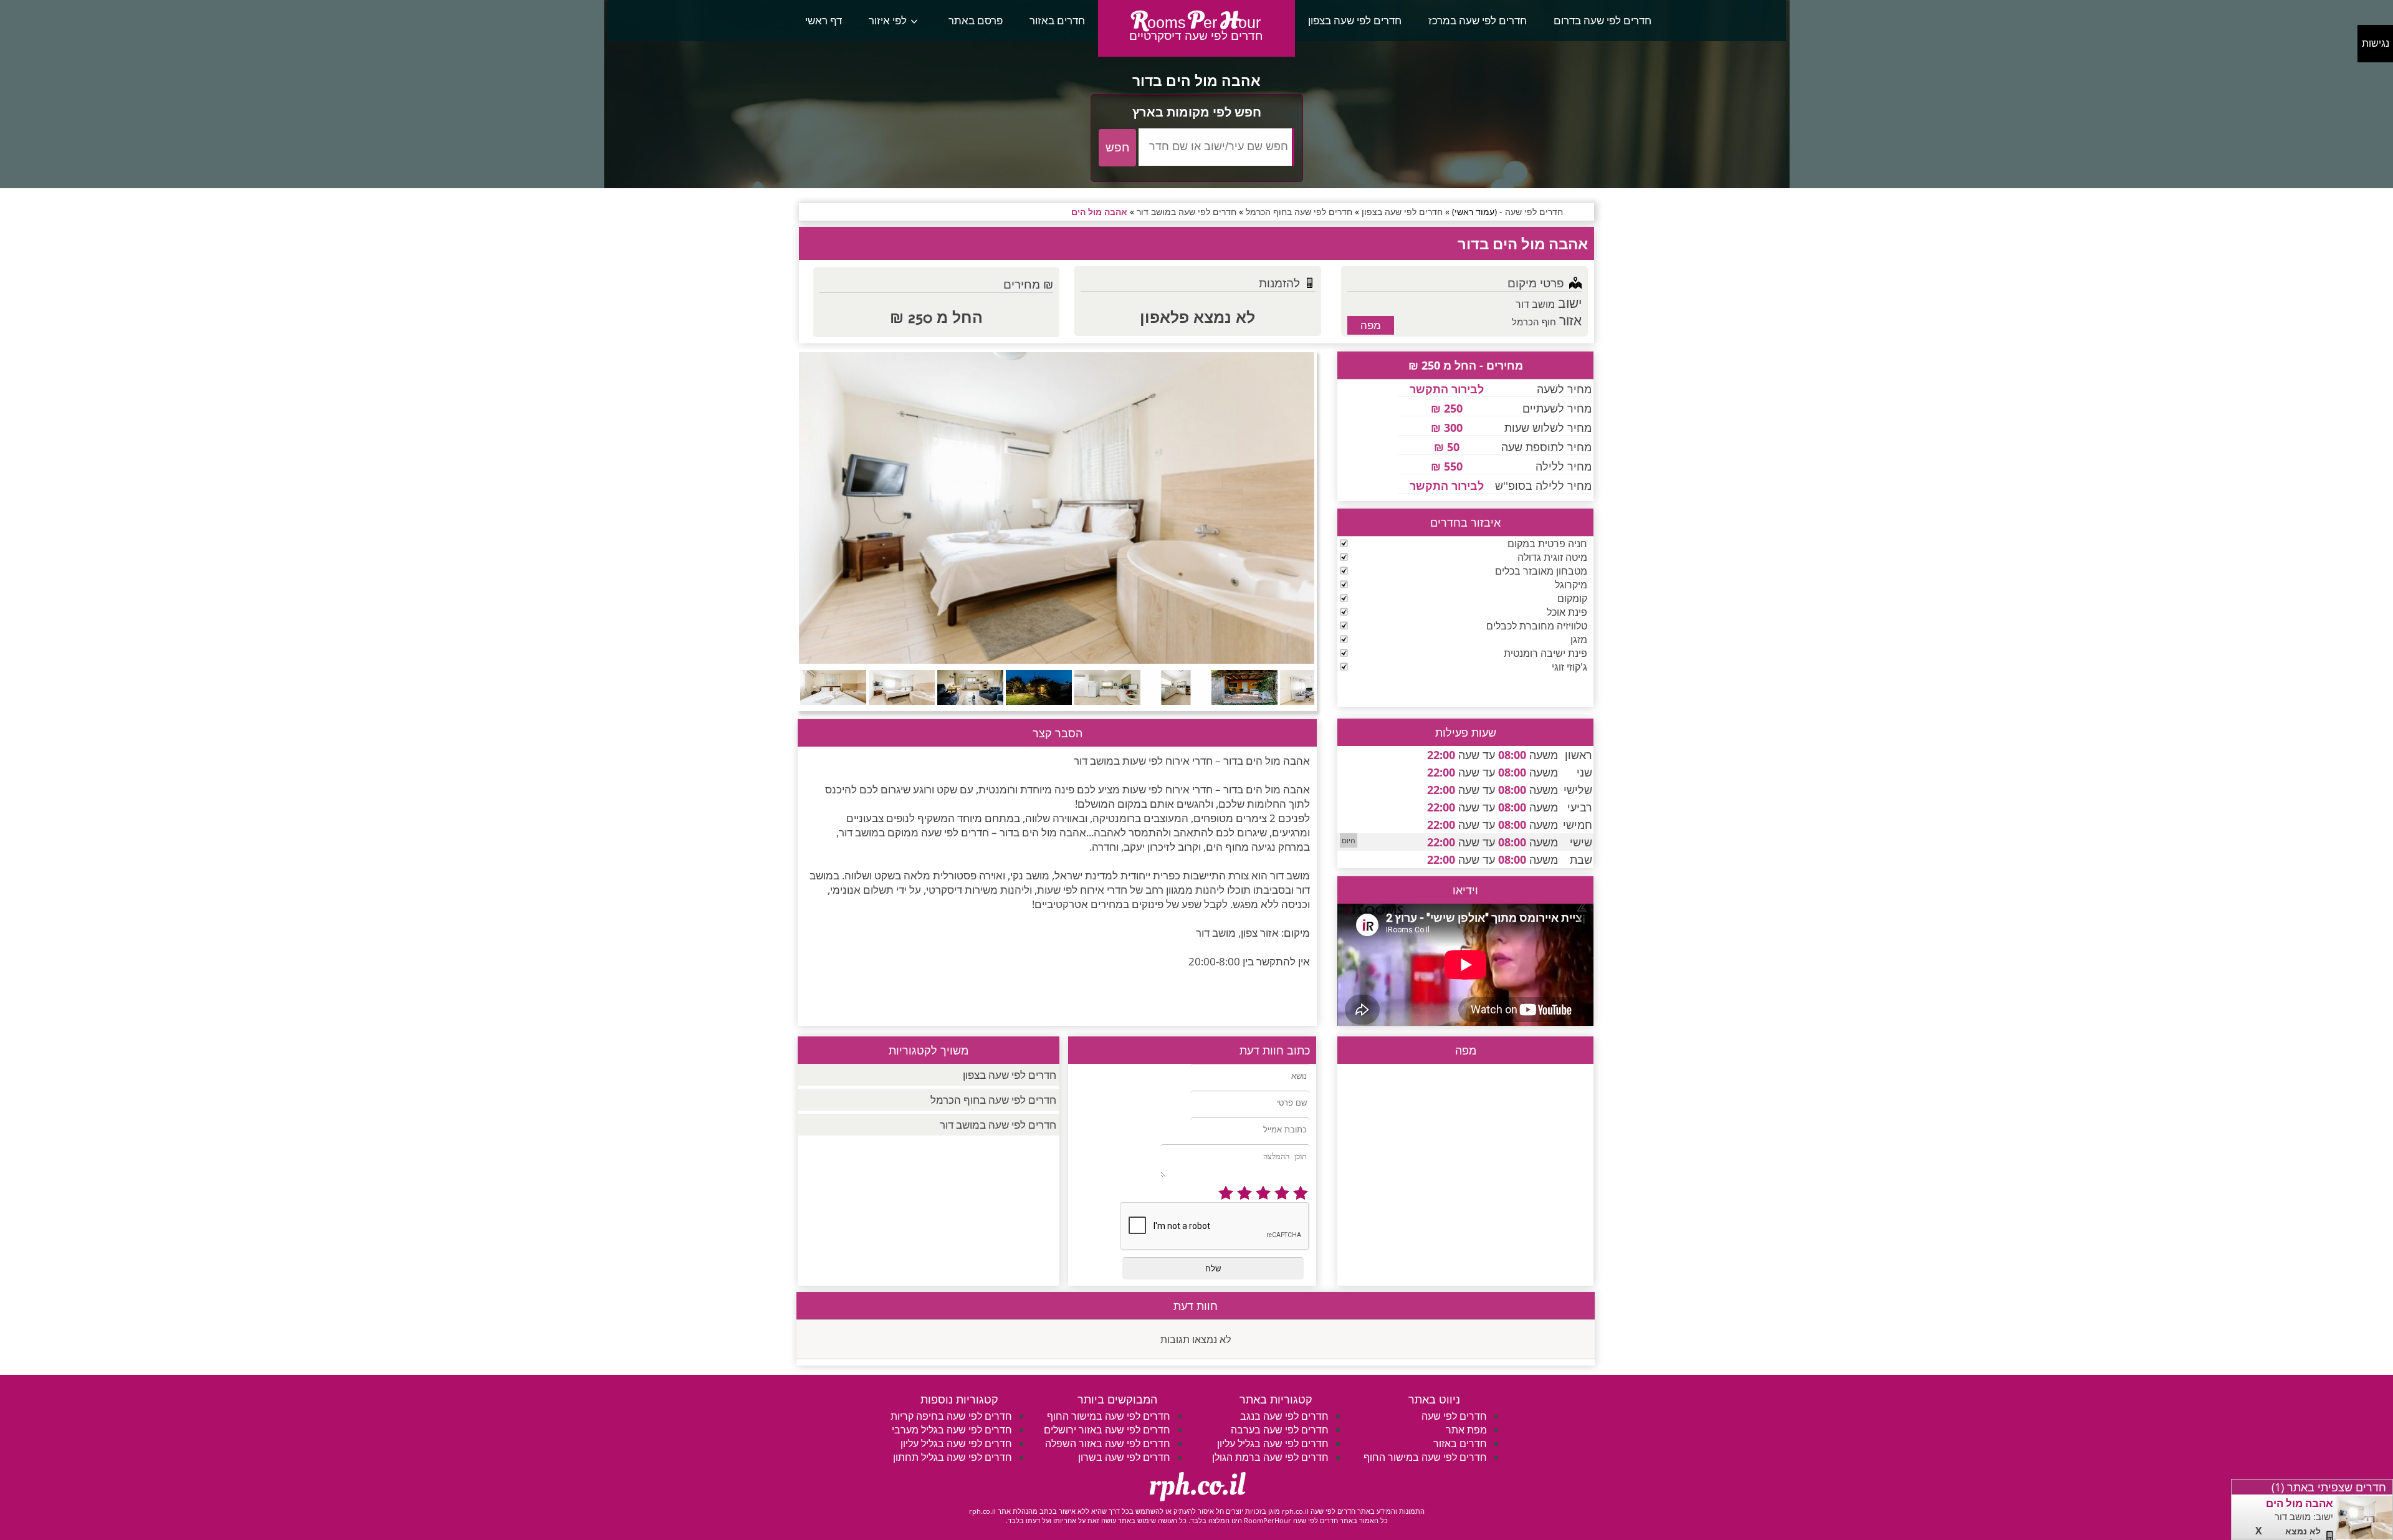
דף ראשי (824, 20)
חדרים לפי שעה (1454, 1416)
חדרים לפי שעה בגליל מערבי (952, 1430)
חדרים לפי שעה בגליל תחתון (953, 1457)
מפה (1371, 325)
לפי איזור (888, 20)
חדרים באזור (1057, 20)
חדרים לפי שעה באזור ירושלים (1107, 1430)
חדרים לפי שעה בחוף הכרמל (993, 1100)
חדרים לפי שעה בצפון (1355, 20)
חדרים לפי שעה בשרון (1124, 1457)
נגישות (2376, 43)
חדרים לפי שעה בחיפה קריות (951, 1416)
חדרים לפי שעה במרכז (1478, 20)
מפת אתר (1466, 1430)
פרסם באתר (976, 20)
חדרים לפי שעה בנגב (1284, 1416)
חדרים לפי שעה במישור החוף (1425, 1457)
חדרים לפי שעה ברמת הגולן (1270, 1457)
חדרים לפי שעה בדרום (1602, 20)
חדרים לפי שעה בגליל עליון (1273, 1443)
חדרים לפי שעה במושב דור (998, 1125)
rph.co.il (1197, 1485)
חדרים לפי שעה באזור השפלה (1108, 1443)
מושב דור (1535, 304)
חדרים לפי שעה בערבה (1280, 1430)
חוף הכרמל (1534, 322)
